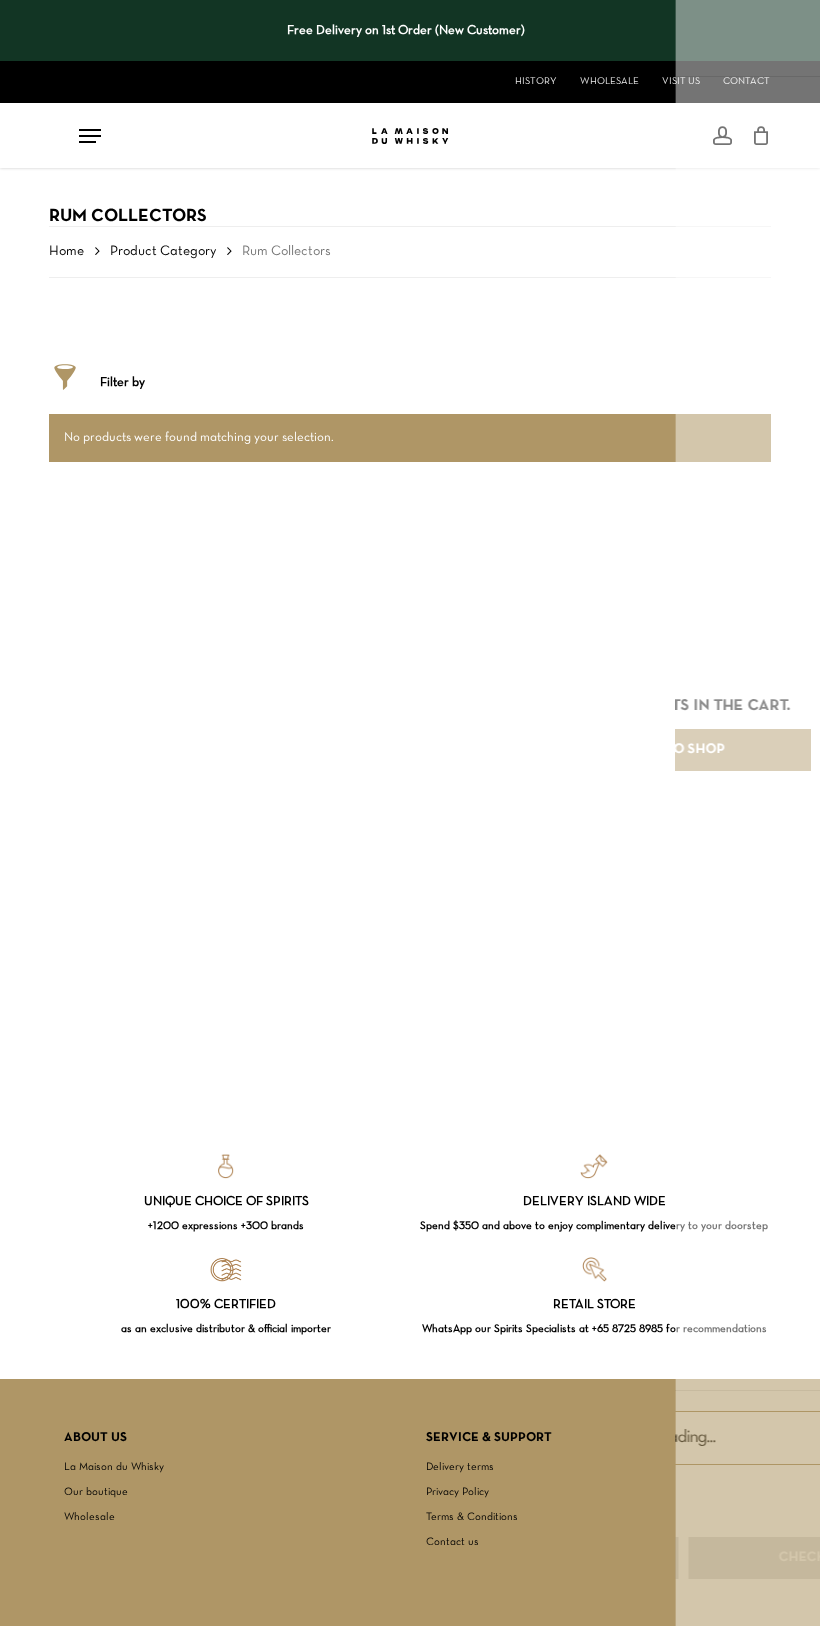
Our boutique (96, 1492)
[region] (406, 31)
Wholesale (89, 1517)
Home (66, 251)
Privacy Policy (457, 1492)
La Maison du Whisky (114, 1467)
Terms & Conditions (472, 1517)
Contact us (452, 1542)
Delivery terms (460, 1467)
